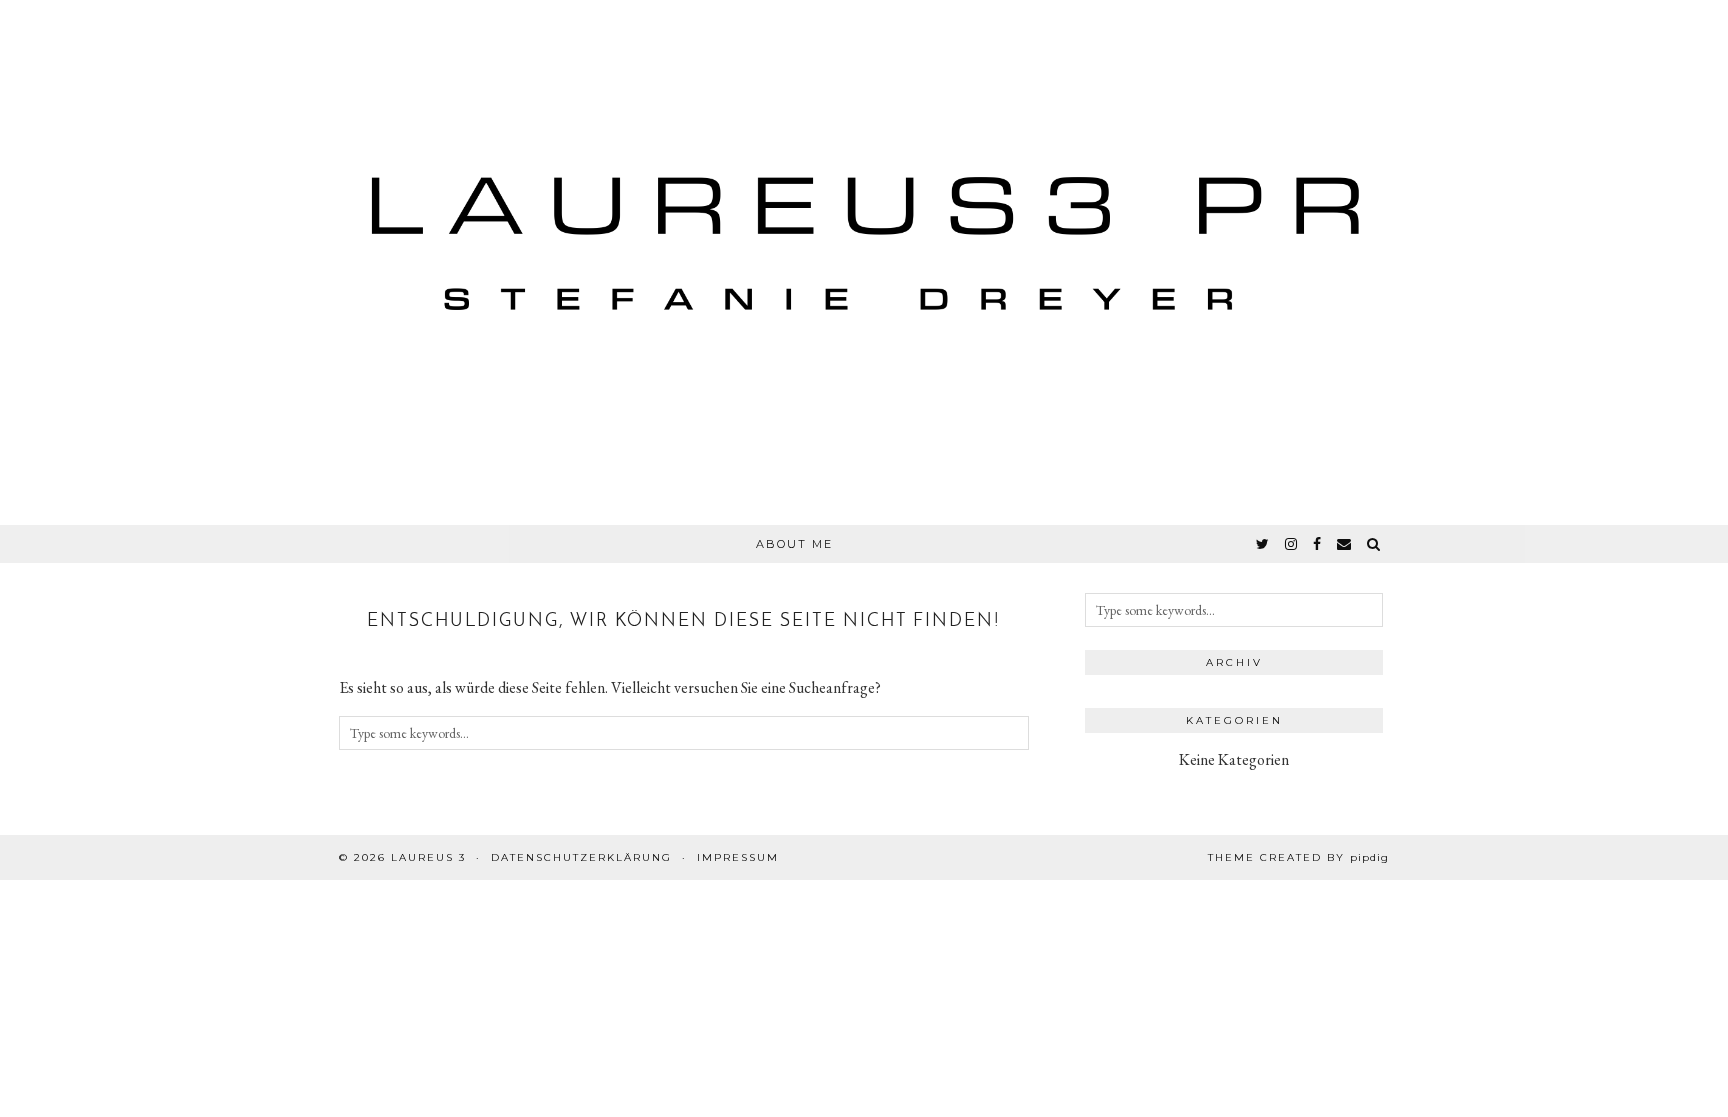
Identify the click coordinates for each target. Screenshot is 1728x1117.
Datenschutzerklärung (581, 857)
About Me (794, 544)
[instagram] (1292, 544)
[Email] (1345, 544)
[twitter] (1263, 544)
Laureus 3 (428, 857)
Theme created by (1298, 857)
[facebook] (1318, 544)
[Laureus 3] (864, 262)
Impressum (738, 857)
